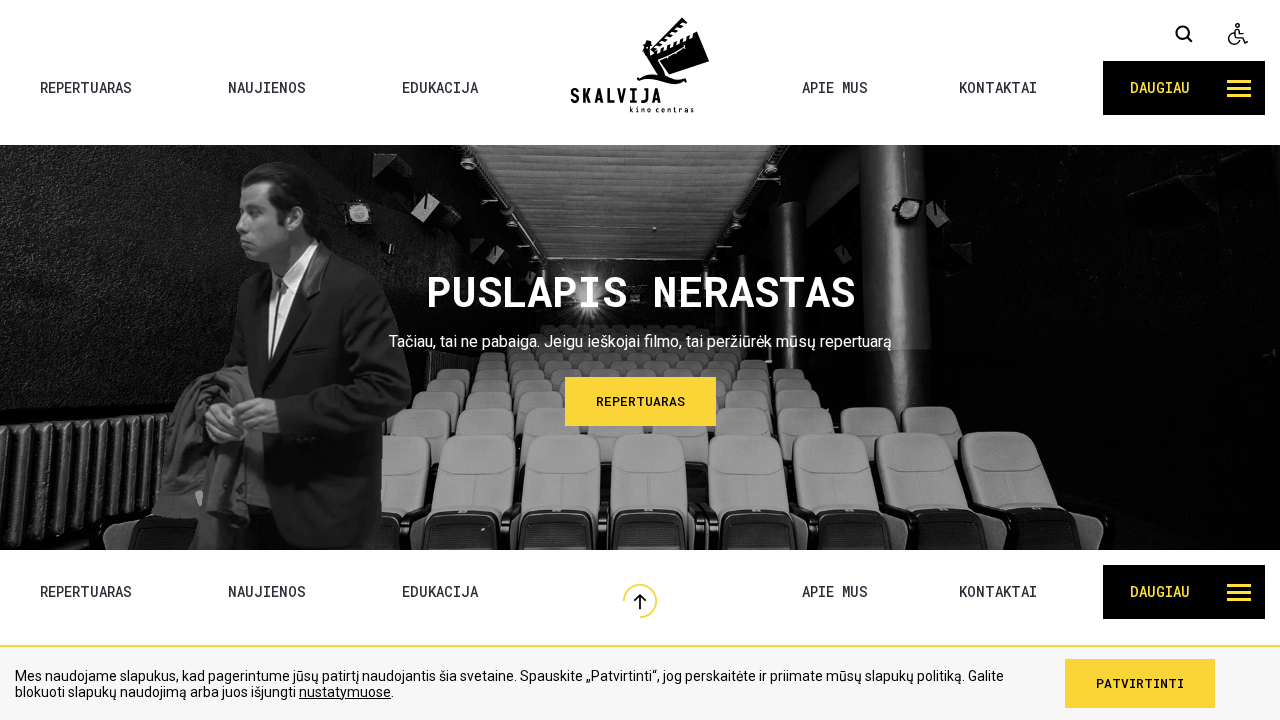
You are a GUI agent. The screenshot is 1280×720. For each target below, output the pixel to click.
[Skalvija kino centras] (640, 64)
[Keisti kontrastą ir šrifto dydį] (1238, 34)
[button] (1184, 88)
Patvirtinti (1140, 683)
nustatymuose (345, 692)
